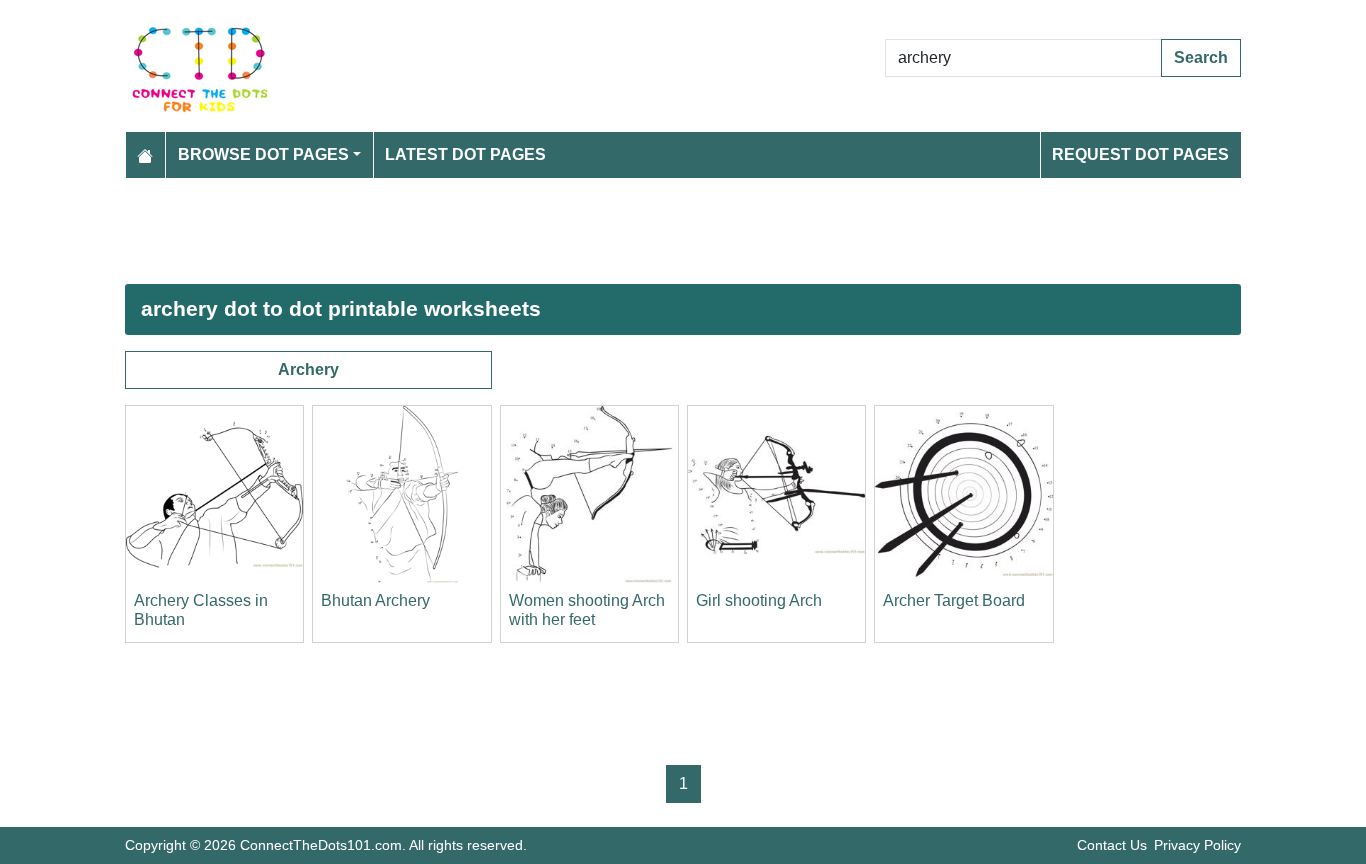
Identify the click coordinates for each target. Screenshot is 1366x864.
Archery (308, 369)
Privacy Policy (1197, 845)
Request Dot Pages (1140, 154)
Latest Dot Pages (465, 154)
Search (1201, 57)
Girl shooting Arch (759, 600)
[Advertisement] (683, 231)
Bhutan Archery (375, 600)
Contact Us (1112, 845)
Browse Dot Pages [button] (263, 154)
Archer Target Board (954, 600)
